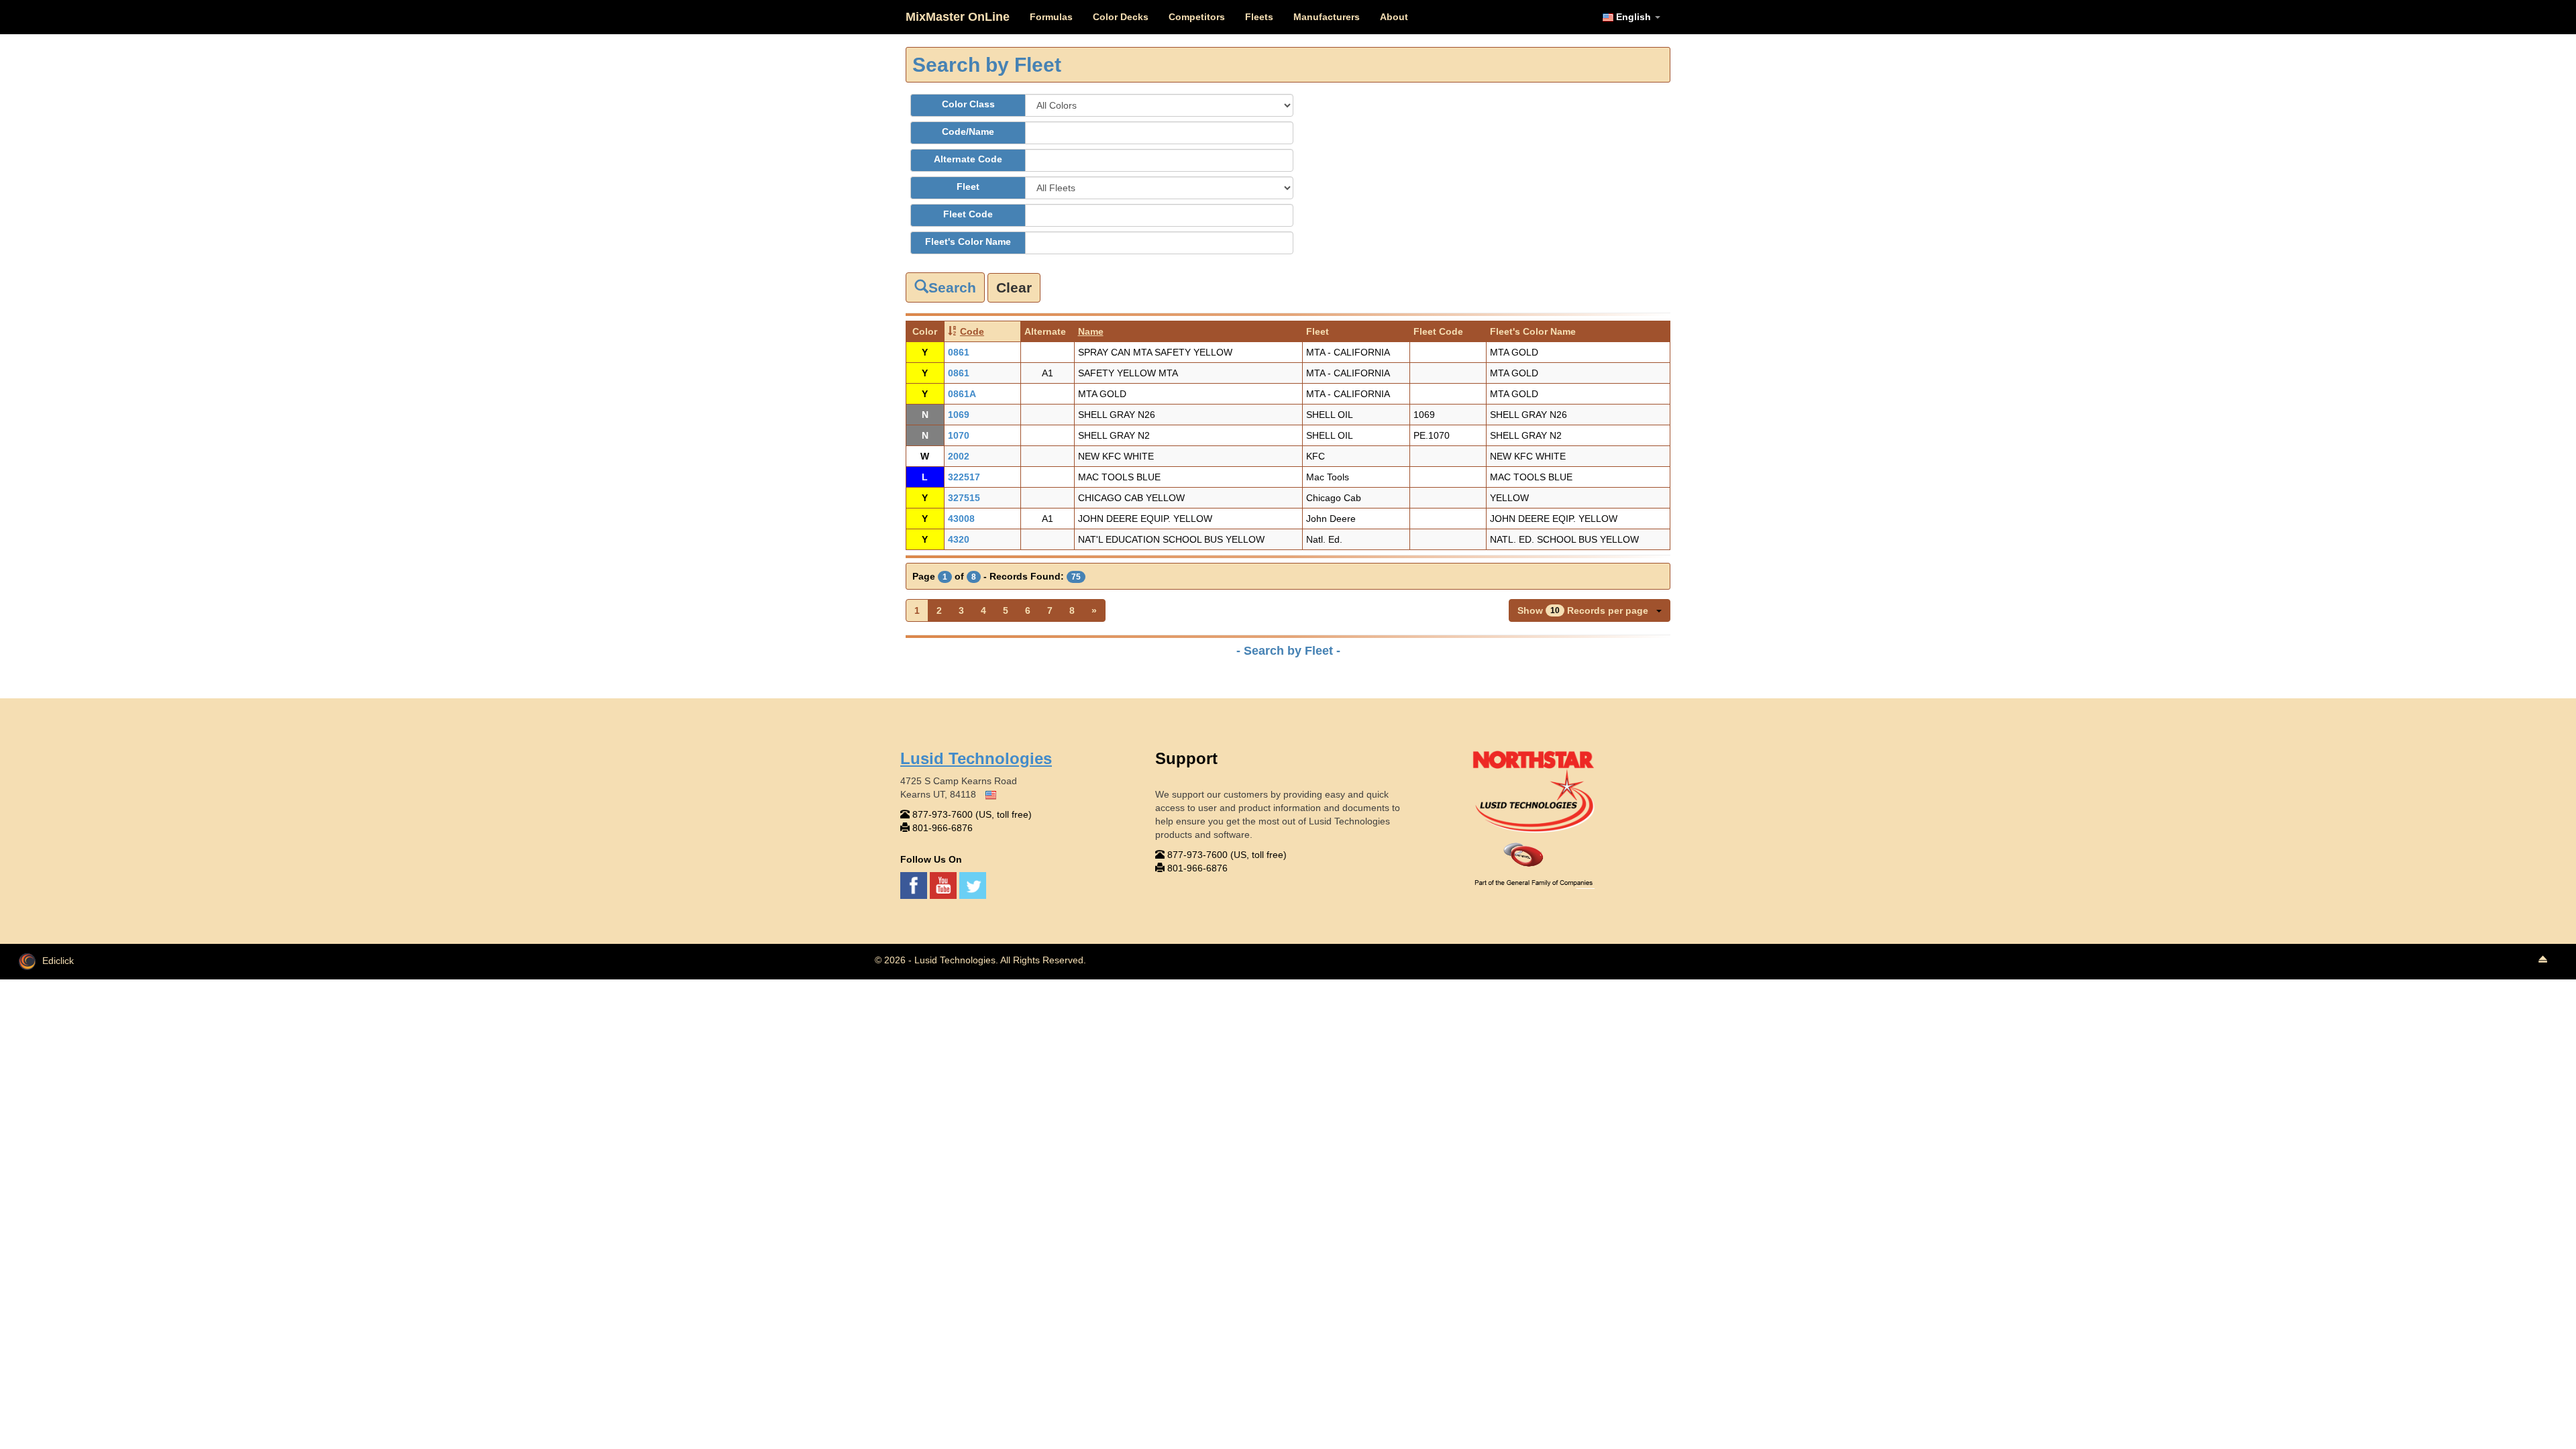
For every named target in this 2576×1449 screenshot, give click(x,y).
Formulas (1051, 17)
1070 (959, 435)
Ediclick (58, 961)
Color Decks (1121, 17)
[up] (2542, 960)
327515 (964, 498)
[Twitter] (973, 884)
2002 (959, 456)
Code (972, 331)
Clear (1014, 287)
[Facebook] (915, 884)
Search (952, 287)
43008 (961, 519)
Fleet (968, 186)
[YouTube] (945, 884)
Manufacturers (1327, 17)
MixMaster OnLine (958, 17)
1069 (959, 415)
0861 (959, 352)
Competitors (1197, 17)
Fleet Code (968, 214)
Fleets (1259, 17)
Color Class (968, 104)
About (1394, 17)
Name (1091, 331)
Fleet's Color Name (968, 241)
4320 (959, 539)
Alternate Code (968, 159)
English (1633, 17)
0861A (962, 394)
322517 (964, 477)
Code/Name (968, 131)
